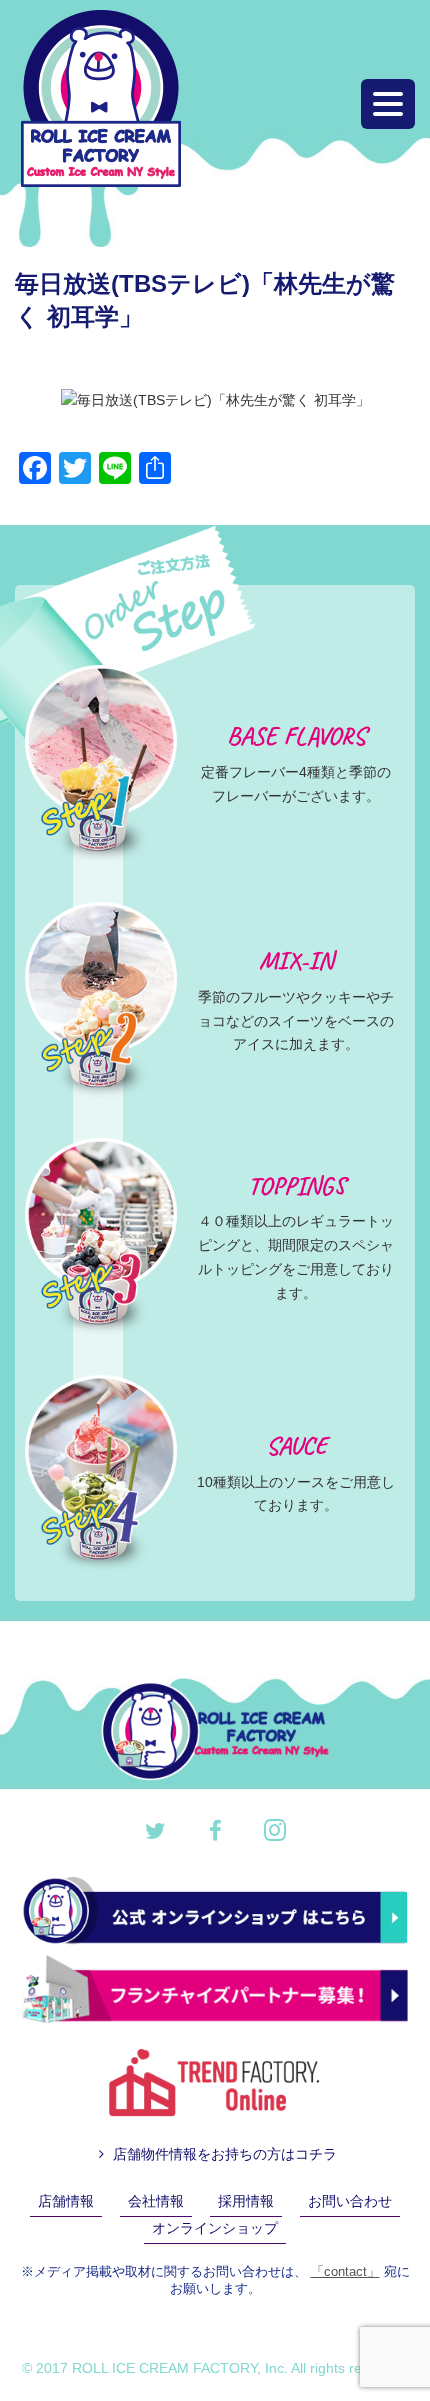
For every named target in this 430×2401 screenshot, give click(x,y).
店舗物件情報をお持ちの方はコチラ (223, 2154)
